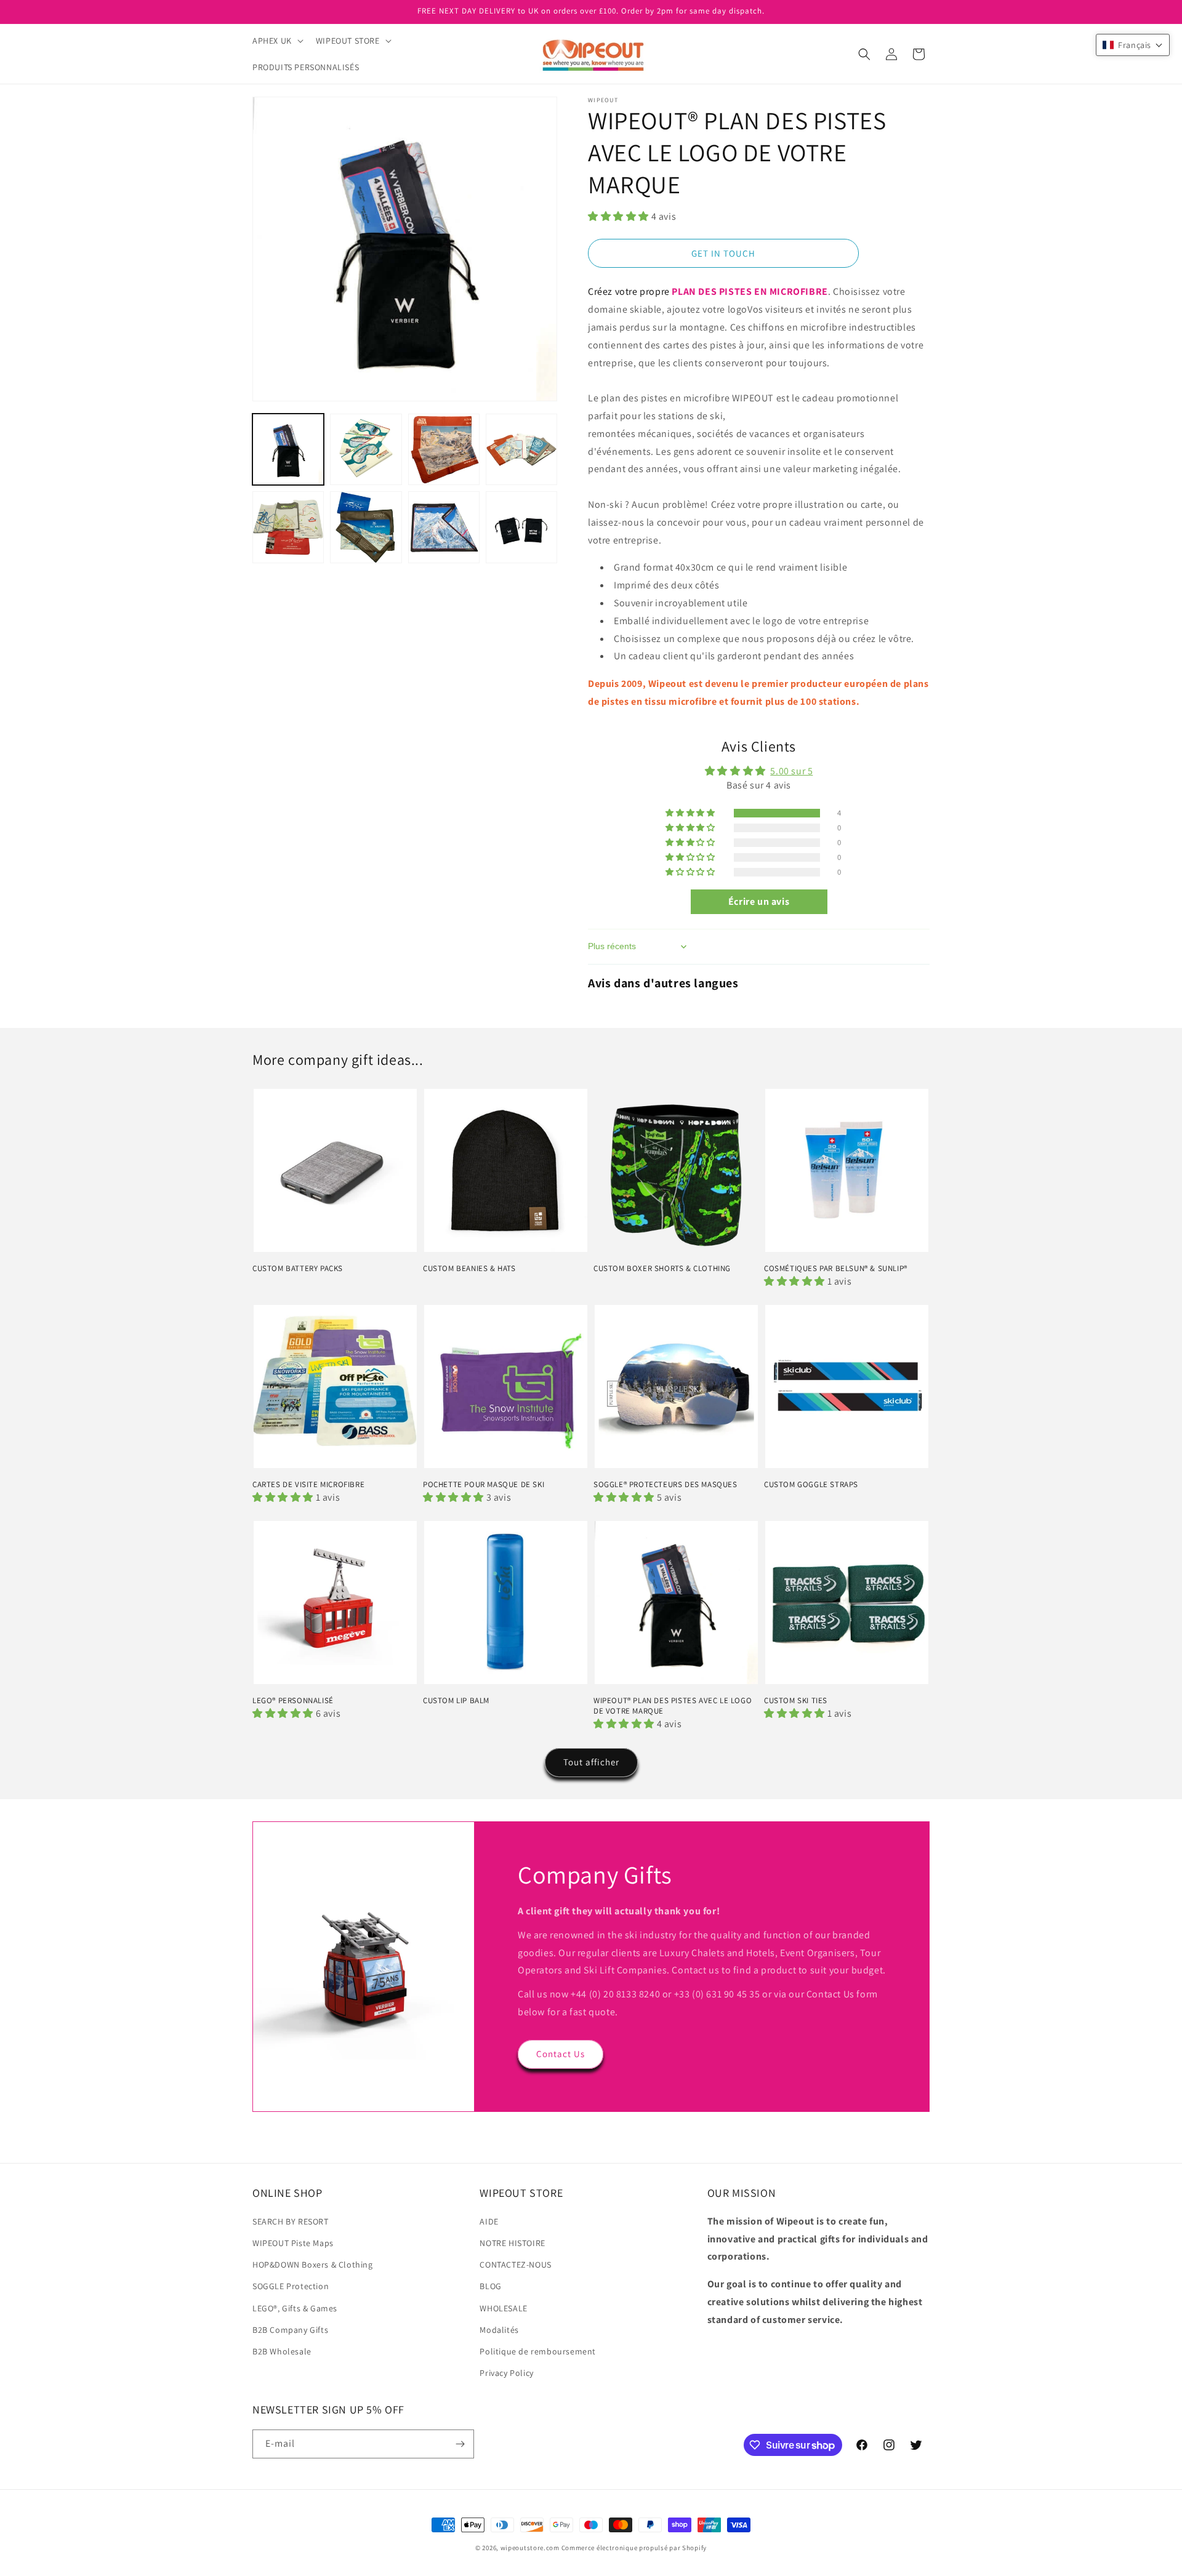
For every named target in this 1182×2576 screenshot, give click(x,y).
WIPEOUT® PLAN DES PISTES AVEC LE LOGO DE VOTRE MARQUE (673, 1706)
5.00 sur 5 (791, 771)
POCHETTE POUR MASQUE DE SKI (484, 1485)
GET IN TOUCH (723, 253)
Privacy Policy (506, 2373)
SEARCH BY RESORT (291, 2221)
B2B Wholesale (282, 2351)
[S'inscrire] (460, 2444)
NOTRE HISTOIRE (512, 2243)
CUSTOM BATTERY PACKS (298, 1269)
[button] (277, 41)
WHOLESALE (503, 2308)
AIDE (489, 2221)
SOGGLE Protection (291, 2286)
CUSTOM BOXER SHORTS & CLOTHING (662, 1269)
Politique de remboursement (538, 2351)
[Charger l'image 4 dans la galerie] (521, 449)
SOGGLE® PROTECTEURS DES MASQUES (665, 1485)
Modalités (499, 2330)
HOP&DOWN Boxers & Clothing (313, 2265)
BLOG (490, 2286)
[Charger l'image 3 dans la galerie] (444, 449)
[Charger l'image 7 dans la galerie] (444, 527)
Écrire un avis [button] (759, 901)
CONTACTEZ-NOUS (515, 2265)
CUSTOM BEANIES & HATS (469, 1269)
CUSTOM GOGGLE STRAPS (811, 1485)
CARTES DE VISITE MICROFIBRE (308, 1485)
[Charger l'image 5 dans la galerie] (288, 527)
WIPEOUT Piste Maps (293, 2243)
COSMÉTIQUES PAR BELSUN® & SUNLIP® (836, 1269)
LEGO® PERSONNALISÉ (293, 1701)
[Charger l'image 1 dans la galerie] (288, 449)
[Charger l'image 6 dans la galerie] (366, 527)
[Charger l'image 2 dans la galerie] (366, 449)
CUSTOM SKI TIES (796, 1701)
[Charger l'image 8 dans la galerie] (521, 527)
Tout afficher (591, 1762)
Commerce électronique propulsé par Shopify (634, 2548)
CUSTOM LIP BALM (456, 1701)
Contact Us (561, 2054)
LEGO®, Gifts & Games (295, 2308)
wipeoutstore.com (530, 2548)
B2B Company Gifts (290, 2330)
